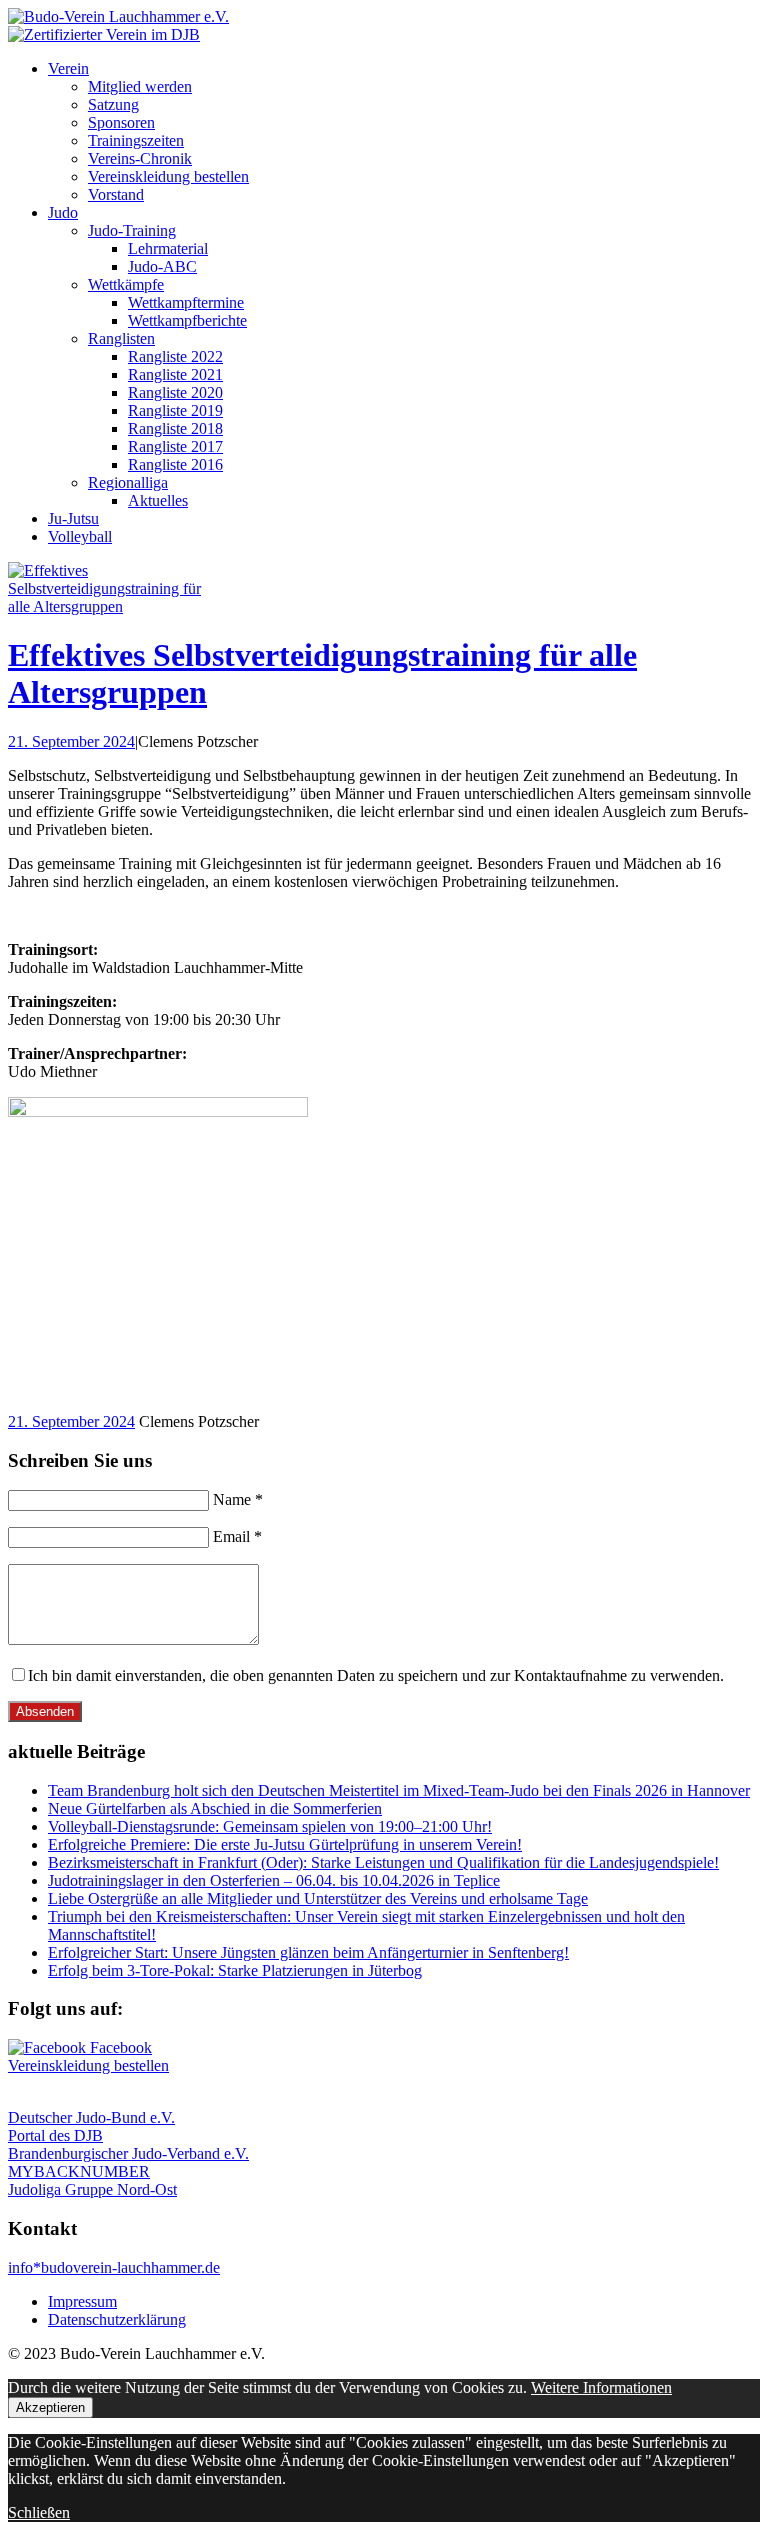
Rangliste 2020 (175, 392)
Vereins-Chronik (140, 158)
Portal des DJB (55, 2135)
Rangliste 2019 (175, 410)
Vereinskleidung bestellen (168, 176)
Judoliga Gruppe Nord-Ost (92, 2189)
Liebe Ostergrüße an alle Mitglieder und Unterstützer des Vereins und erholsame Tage (318, 1898)
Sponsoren (121, 122)
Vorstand (116, 194)
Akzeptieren (50, 2407)
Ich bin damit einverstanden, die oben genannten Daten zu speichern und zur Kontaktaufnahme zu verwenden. (376, 1675)
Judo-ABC (162, 266)
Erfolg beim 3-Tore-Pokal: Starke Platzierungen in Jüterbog (235, 1970)
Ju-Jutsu (73, 518)
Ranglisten (121, 338)
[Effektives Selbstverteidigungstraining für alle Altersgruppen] (108, 606)
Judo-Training (132, 230)
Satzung (113, 104)
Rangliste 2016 (175, 464)
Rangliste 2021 (175, 374)
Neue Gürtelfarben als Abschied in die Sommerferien (215, 1808)
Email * (237, 1536)
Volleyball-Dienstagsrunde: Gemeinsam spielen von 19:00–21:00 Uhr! (270, 1826)
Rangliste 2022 (175, 356)
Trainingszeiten (136, 140)
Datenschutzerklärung (117, 2319)
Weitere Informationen (601, 2387)
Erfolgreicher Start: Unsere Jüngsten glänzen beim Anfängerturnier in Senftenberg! (308, 1952)
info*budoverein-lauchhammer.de (114, 2267)
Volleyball (80, 536)
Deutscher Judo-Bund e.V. (91, 2117)
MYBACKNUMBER (79, 2171)
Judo (63, 212)
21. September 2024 (71, 741)
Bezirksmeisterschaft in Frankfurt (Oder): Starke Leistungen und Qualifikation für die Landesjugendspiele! (383, 1862)
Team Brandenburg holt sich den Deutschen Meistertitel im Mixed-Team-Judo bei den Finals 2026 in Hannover (399, 1790)
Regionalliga (128, 482)
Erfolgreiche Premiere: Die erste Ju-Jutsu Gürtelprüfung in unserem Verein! (285, 1844)
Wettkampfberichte (187, 320)
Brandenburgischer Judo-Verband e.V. (128, 2153)
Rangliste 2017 (175, 446)
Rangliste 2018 (175, 428)
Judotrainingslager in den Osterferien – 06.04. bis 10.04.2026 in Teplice (274, 1880)
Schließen (39, 2512)
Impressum (82, 2301)
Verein (68, 68)
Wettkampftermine (186, 302)
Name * (238, 1499)
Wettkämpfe (126, 284)
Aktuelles (158, 500)
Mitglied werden (140, 86)
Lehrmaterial (168, 248)
